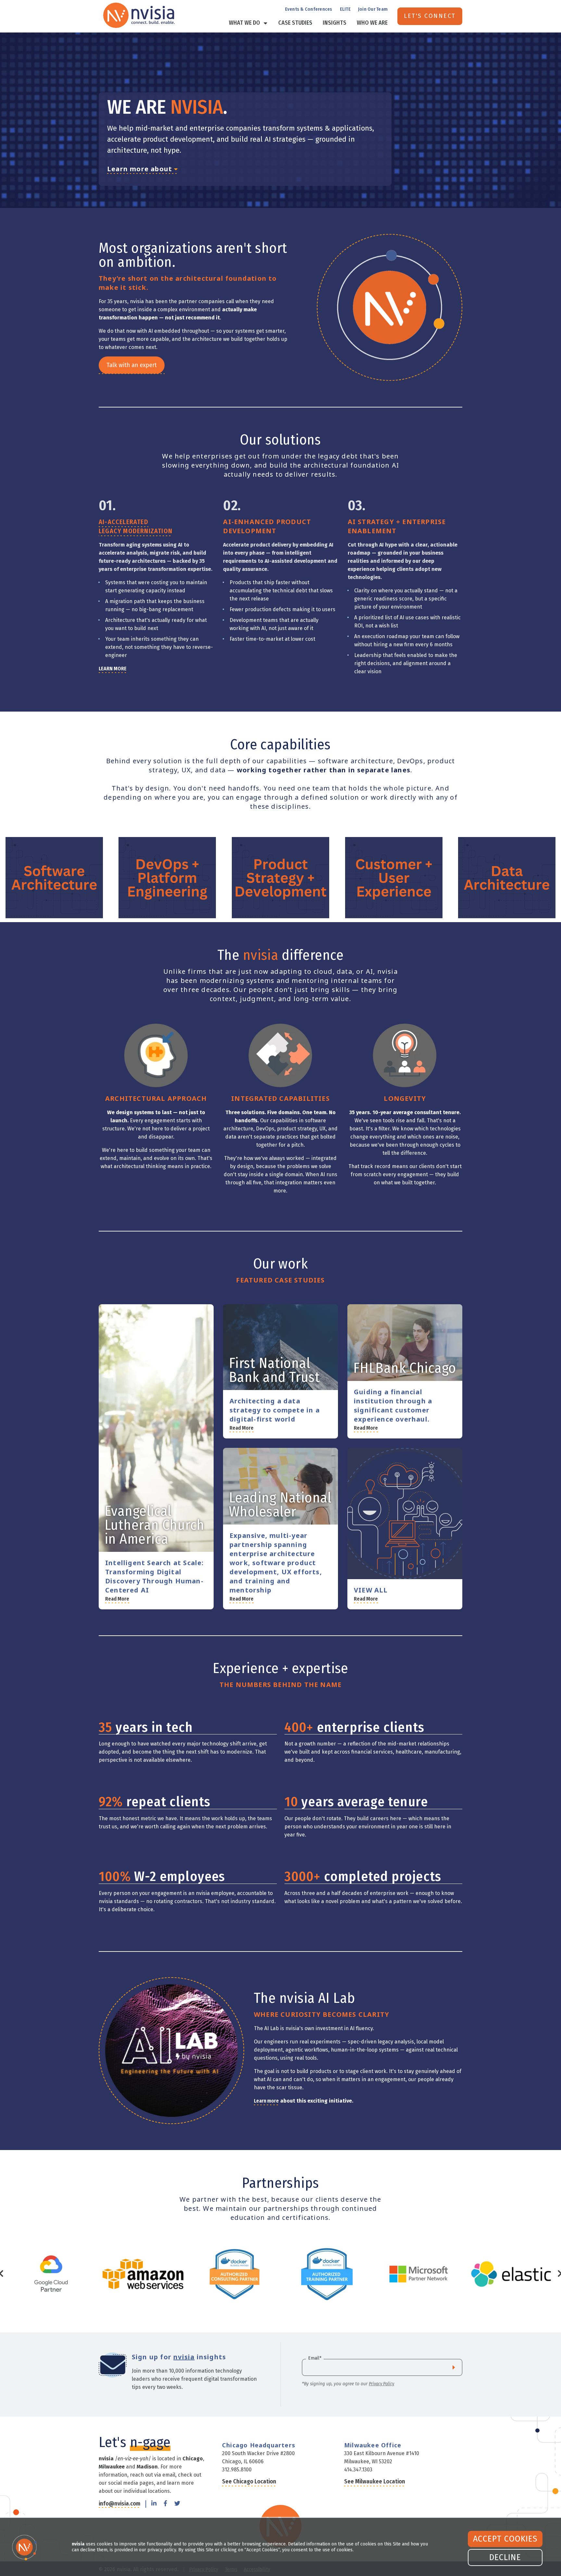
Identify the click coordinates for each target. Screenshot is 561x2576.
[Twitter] (177, 2504)
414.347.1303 (358, 2470)
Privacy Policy (381, 2384)
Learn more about (141, 169)
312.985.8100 (237, 2470)
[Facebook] (165, 2504)
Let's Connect (430, 16)
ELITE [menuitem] (345, 9)
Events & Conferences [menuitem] (309, 9)
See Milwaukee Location (375, 2481)
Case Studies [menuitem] (295, 23)
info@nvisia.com (119, 2504)
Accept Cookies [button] (505, 2539)
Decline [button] (505, 2557)
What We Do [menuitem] (244, 23)
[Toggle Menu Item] (265, 23)
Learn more (266, 2101)
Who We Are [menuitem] (372, 23)
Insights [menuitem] (335, 23)
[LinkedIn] (154, 2504)
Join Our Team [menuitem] (373, 9)
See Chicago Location (249, 2481)
